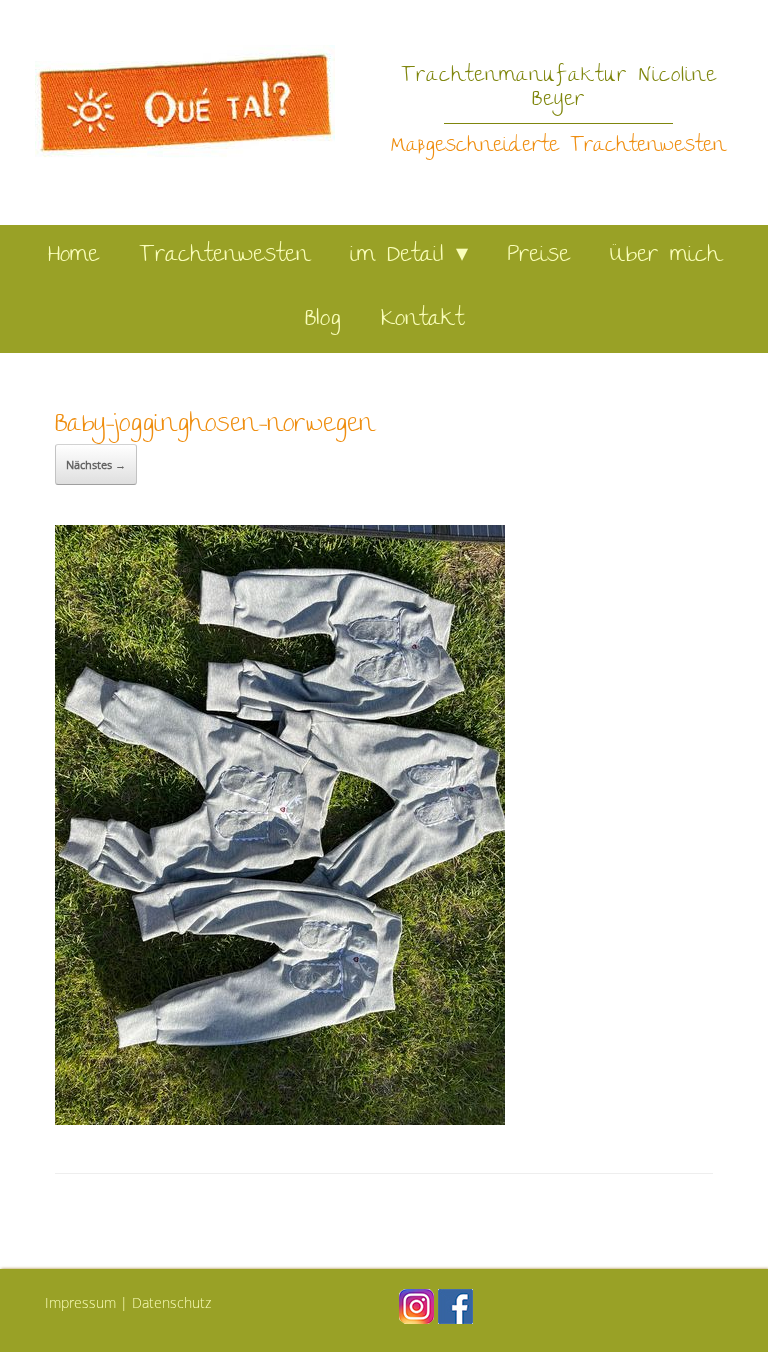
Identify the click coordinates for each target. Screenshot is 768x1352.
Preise (539, 256)
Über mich (665, 256)
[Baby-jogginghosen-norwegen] (280, 1118)
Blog (323, 320)
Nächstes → (96, 464)
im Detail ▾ (409, 256)
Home (73, 256)
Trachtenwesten (224, 256)
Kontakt (422, 320)
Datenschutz (171, 1302)
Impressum (80, 1302)
